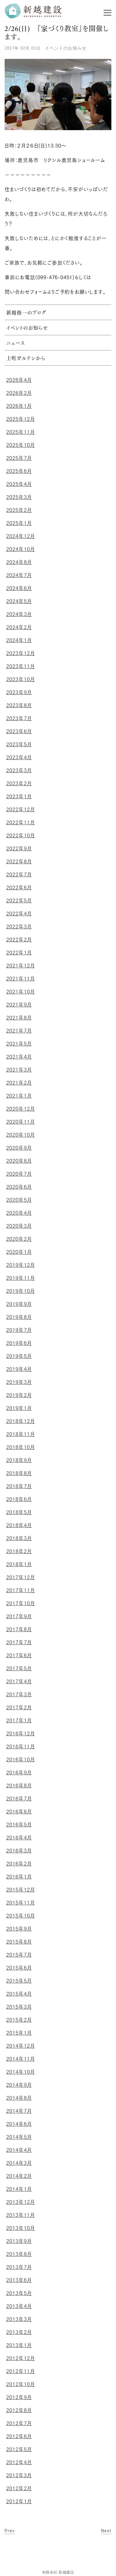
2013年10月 (21, 2228)
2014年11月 (21, 2059)
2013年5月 (19, 2293)
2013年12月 (21, 2202)
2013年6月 (19, 2280)
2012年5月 (19, 2449)
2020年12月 (21, 1109)
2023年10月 (21, 679)
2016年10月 (21, 1759)
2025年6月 (19, 471)
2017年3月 (19, 1694)
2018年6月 (19, 1499)
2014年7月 (19, 2111)
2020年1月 (19, 1252)
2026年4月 (19, 380)
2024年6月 (19, 588)
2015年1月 (19, 2033)
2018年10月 (21, 1447)
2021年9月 (19, 1005)
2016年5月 (19, 1825)
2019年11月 (21, 1278)
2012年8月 (19, 2410)
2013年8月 (19, 2254)
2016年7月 (19, 1799)
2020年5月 (19, 1200)
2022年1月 (19, 953)
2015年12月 (21, 1890)
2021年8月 (19, 1018)
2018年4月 (19, 1525)
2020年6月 (19, 1187)
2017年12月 (21, 1577)
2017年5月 (19, 1668)
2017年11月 (21, 1590)
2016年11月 (21, 1746)
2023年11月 (21, 666)
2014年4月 (19, 2150)
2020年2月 (19, 1239)
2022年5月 (19, 900)
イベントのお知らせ (66, 48)
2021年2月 (19, 1083)
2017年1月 (19, 1720)
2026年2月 (19, 393)
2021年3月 (19, 1070)
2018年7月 (19, 1486)
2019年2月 (19, 1395)
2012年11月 (21, 2371)
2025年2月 (19, 510)
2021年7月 (19, 1031)
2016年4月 (19, 1838)
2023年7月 (19, 718)
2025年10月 (21, 445)
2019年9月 (19, 1304)
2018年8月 (19, 1473)
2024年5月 (19, 601)
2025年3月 (19, 497)
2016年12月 (21, 1733)
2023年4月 (19, 757)
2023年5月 (19, 744)
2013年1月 (19, 2345)
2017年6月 (19, 1655)
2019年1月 (19, 1408)
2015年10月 (21, 1916)
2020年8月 (19, 1161)
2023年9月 (19, 692)
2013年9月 (19, 2241)
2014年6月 (19, 2124)
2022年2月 (19, 940)
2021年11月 (21, 979)
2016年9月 (19, 1772)
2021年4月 (19, 1057)
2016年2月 (19, 1864)
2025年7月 (19, 458)
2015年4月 (19, 1994)
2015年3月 (19, 2007)
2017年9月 (19, 1616)
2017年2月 (19, 1707)
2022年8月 (19, 861)
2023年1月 (19, 796)
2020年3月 (19, 1226)
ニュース (15, 344)
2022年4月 (19, 914)
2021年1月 (19, 1096)
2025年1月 (19, 523)
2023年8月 (19, 705)
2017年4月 (19, 1681)
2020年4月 (19, 1213)
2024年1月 (19, 640)
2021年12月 (21, 966)
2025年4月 (19, 484)
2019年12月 (21, 1265)
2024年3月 (19, 614)
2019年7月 (19, 1330)
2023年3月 (19, 770)
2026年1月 (19, 406)
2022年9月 (19, 848)
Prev (10, 2531)
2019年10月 (21, 1291)
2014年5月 (19, 2137)
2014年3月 (19, 2163)
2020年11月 (21, 1122)
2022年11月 (21, 822)
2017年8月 (19, 1629)
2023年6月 (19, 731)
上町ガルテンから (26, 359)
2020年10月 (21, 1135)
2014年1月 (19, 2189)
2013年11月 (21, 2215)
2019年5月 (19, 1356)
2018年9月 (19, 1460)
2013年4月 (19, 2306)
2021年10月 (21, 992)
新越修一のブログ (26, 313)
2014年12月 (21, 2046)
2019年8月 (19, 1317)
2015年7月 (19, 1955)
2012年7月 (19, 2423)
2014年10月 (21, 2072)
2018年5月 (19, 1512)
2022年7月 (19, 874)
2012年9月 (19, 2397)
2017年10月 (21, 1603)
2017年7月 (19, 1642)
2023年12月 (21, 653)
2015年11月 (21, 1903)
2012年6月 (19, 2436)
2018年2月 (19, 1551)
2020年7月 (19, 1174)
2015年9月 (19, 1929)
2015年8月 (19, 1942)
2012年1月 (19, 2501)
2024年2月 (19, 627)
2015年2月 (19, 2020)
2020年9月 (19, 1148)
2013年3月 (19, 2319)
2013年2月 (19, 2332)
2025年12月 (21, 419)
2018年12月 (21, 1421)
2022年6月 (19, 887)
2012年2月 (19, 2488)
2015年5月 (19, 1981)
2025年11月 (21, 432)
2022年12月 (21, 809)
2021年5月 (19, 1044)
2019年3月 (19, 1382)
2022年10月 (21, 835)
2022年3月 (19, 927)
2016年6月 (19, 1812)
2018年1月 (19, 1564)
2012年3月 (19, 2475)
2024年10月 (21, 549)
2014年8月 (19, 2098)
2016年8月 (19, 1786)
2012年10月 (21, 2384)
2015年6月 (19, 1968)
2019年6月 (19, 1343)
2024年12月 (21, 536)
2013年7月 (19, 2267)
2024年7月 (19, 575)
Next (106, 2531)
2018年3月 (19, 1538)
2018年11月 (21, 1434)
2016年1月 (19, 1877)
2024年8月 (19, 562)
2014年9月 (19, 2085)
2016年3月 (19, 1851)
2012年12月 (21, 2358)
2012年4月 (19, 2462)
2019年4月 (19, 1369)
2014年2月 (19, 2176)
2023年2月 (19, 783)
